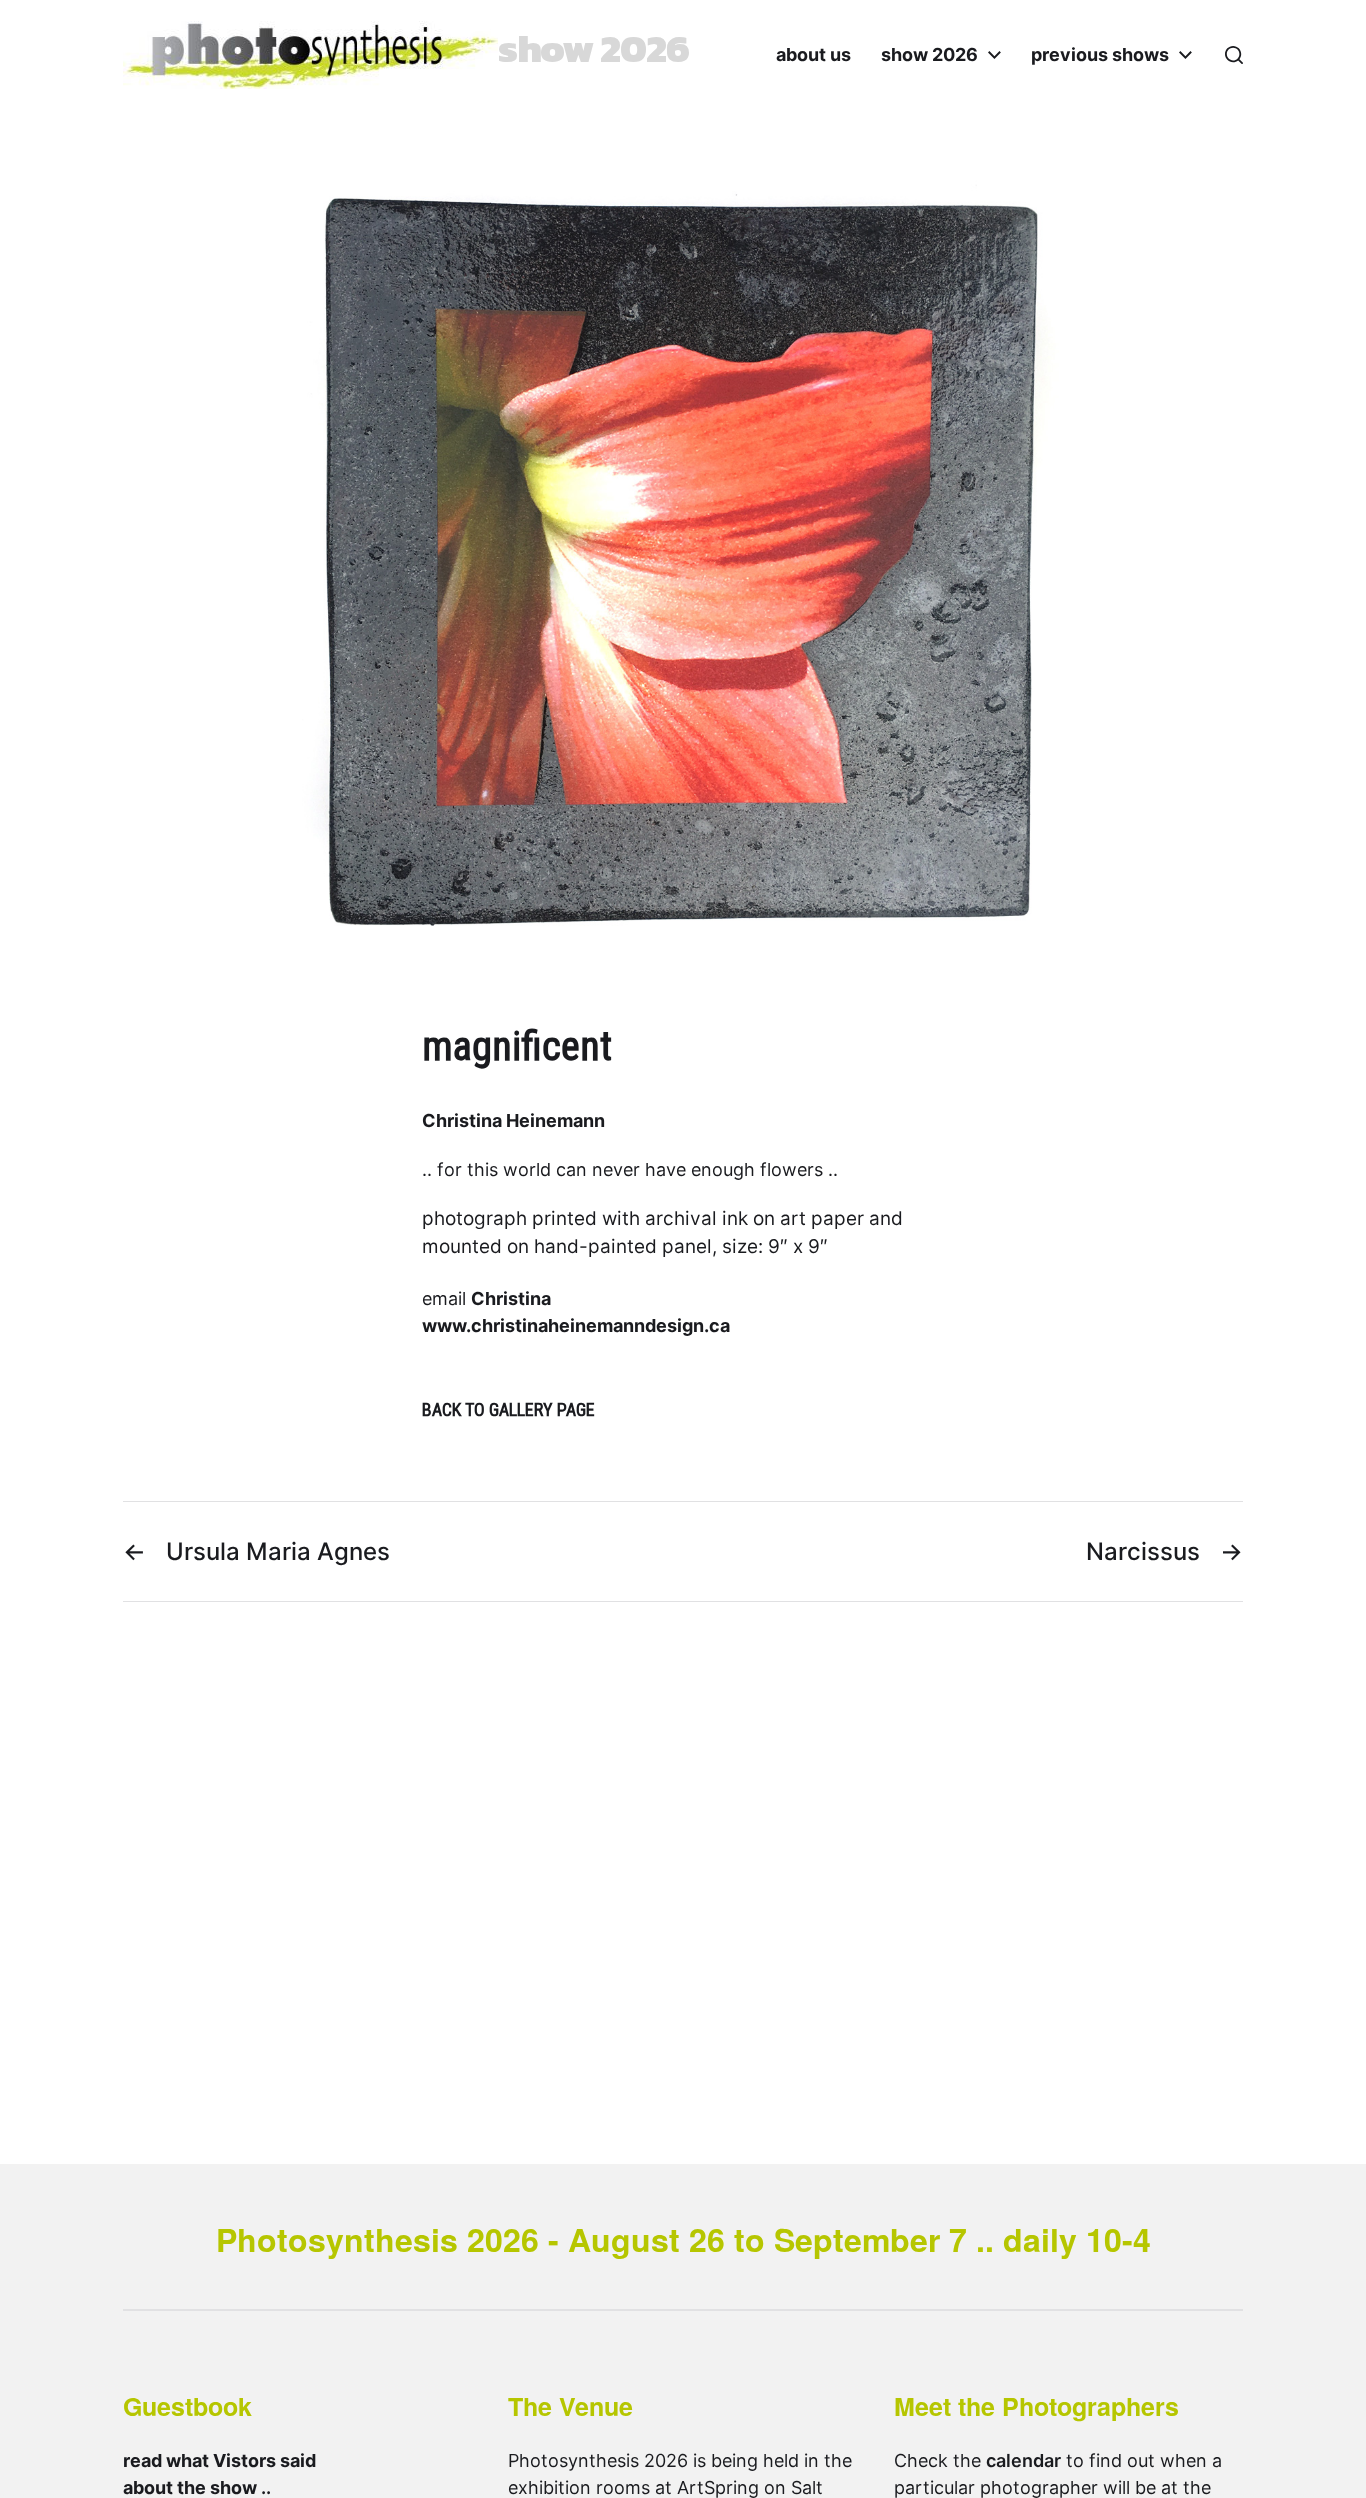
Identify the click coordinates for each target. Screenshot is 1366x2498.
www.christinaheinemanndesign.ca (576, 1325)
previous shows (1100, 55)
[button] (1234, 55)
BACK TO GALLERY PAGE (508, 1409)
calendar (1023, 2460)
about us (813, 55)
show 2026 (929, 55)
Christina (511, 1298)
